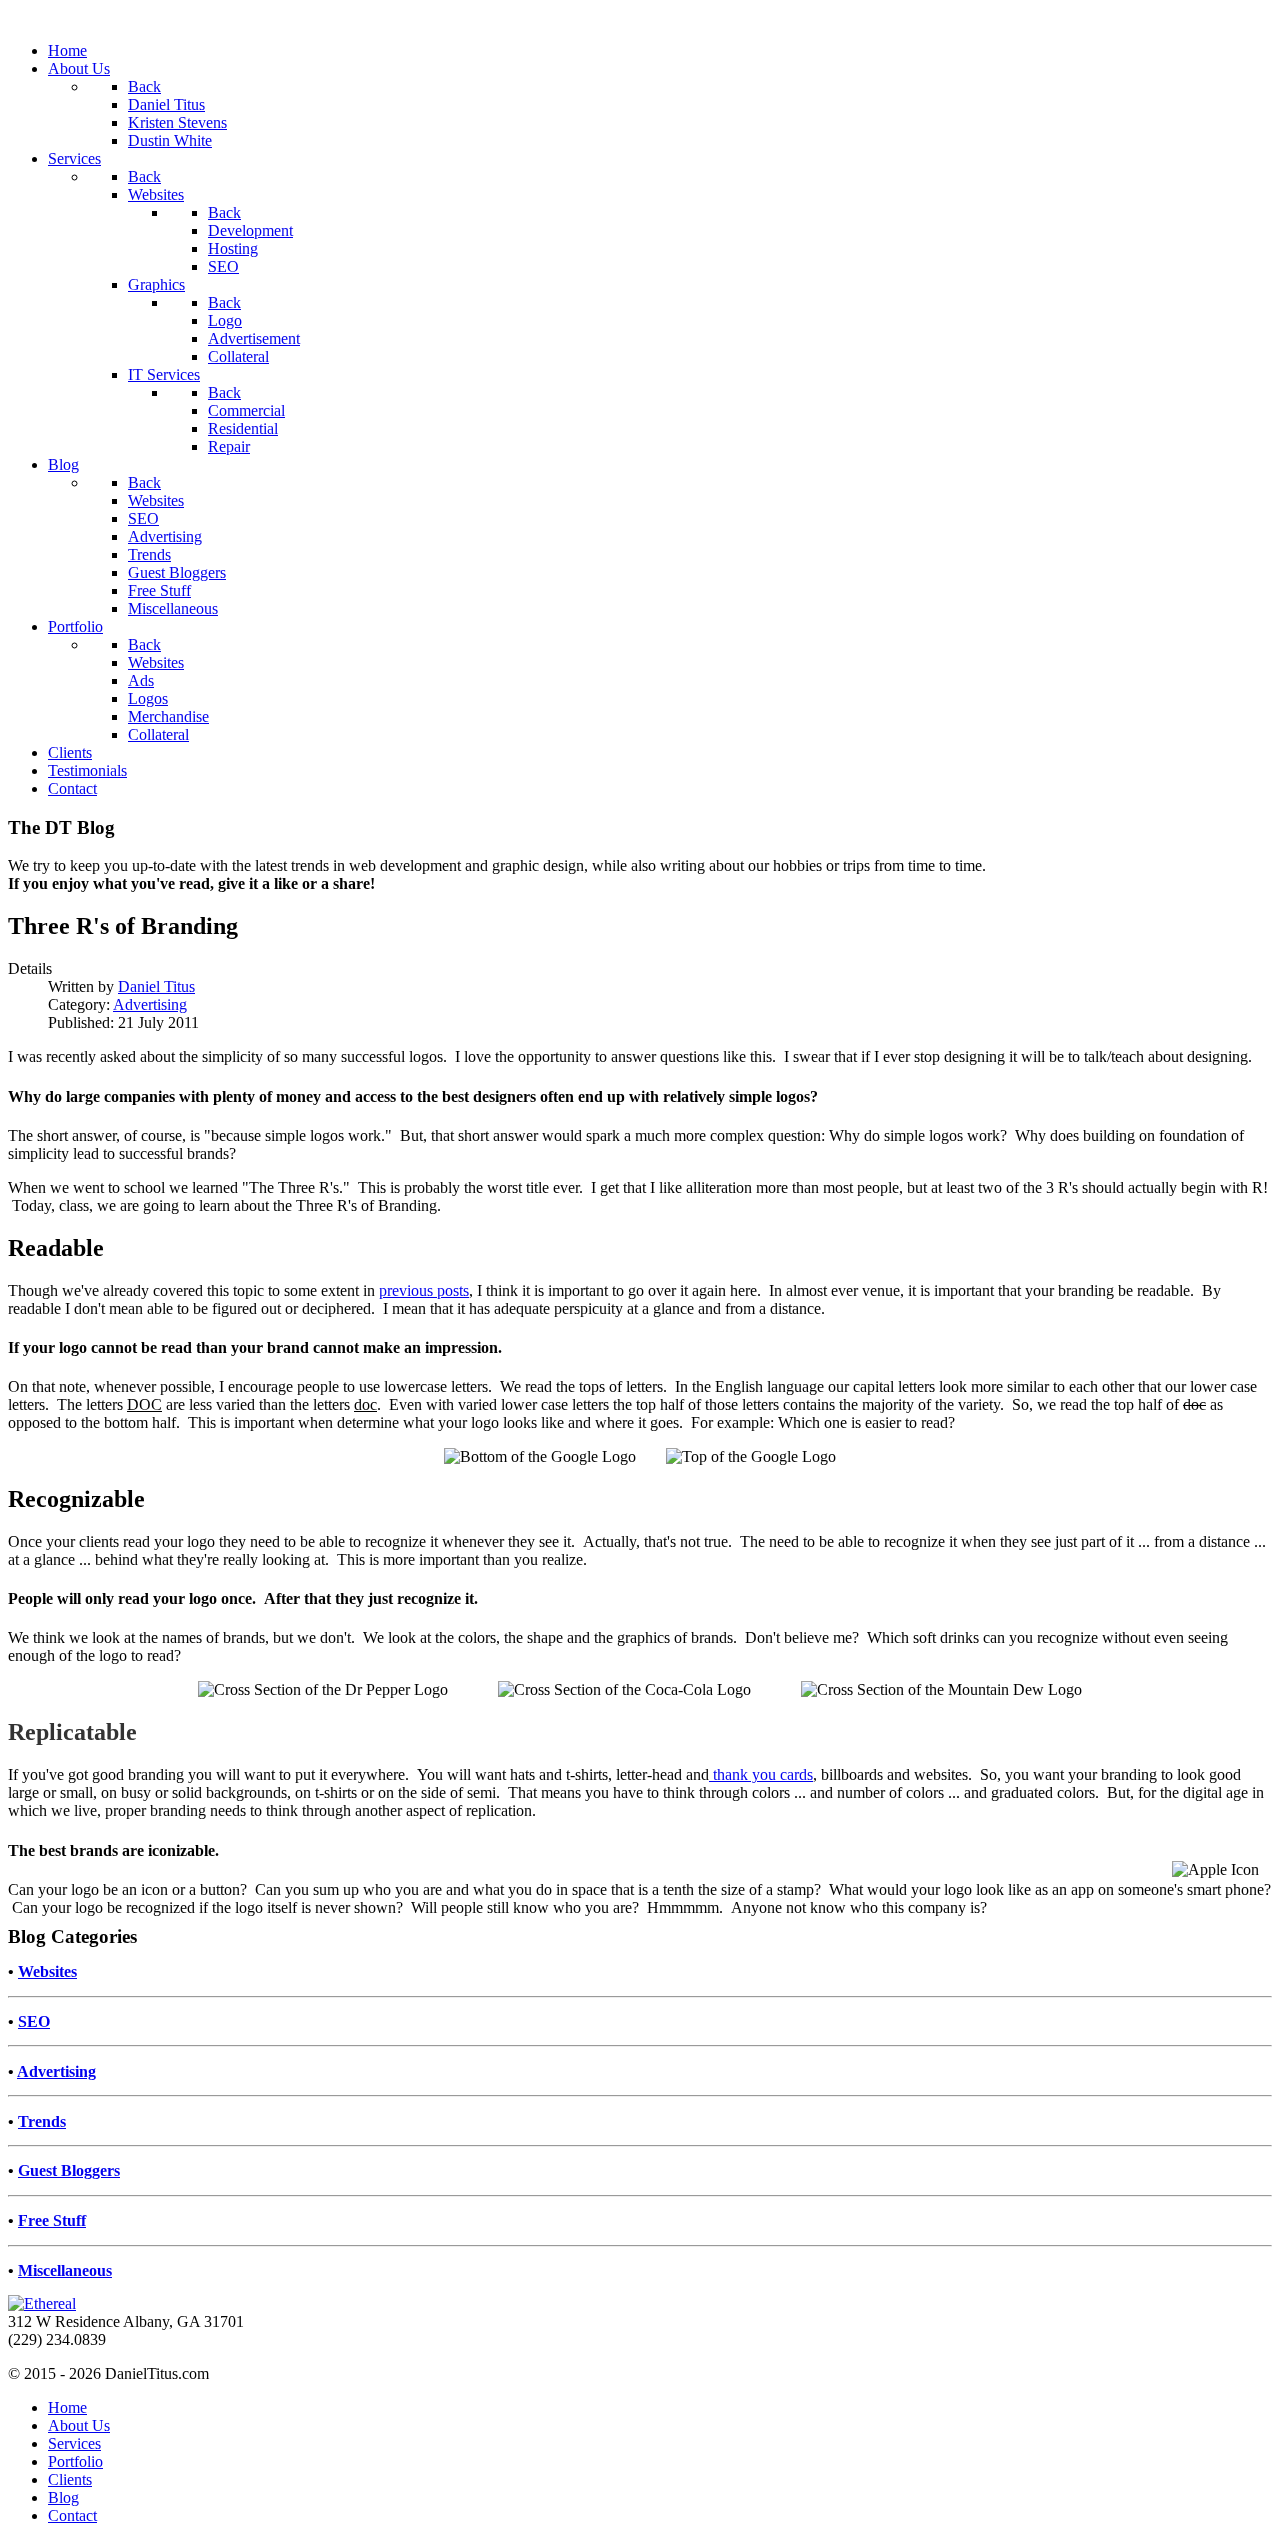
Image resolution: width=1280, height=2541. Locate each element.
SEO (34, 2021)
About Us (79, 2425)
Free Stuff (52, 2220)
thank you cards (761, 1774)
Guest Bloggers (69, 2170)
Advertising (150, 1004)
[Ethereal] (42, 2303)
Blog (63, 2497)
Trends (42, 2121)
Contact (72, 2515)
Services (74, 2443)
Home (67, 2407)
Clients (70, 2479)
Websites (47, 1971)
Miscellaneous (65, 2270)
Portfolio (75, 2461)
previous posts (424, 1290)
